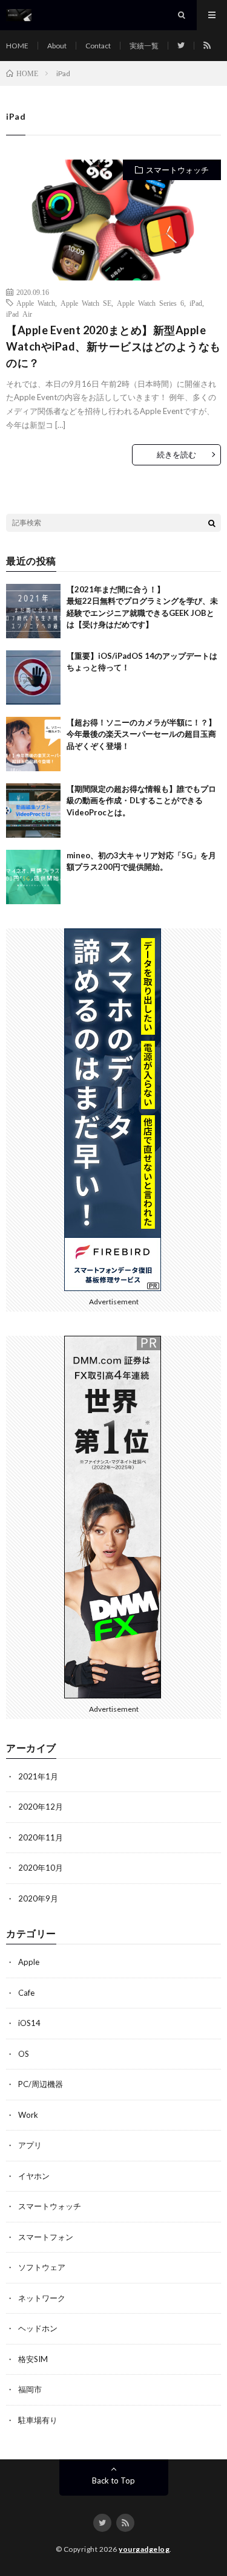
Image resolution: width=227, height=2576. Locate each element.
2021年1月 (38, 1776)
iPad (196, 303)
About (57, 46)
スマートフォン (46, 2237)
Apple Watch (36, 303)
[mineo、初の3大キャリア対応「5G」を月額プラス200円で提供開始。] (33, 877)
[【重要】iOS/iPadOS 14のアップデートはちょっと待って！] (33, 678)
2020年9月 (38, 1898)
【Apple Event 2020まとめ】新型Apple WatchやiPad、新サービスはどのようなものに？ (113, 346)
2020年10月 (41, 1868)
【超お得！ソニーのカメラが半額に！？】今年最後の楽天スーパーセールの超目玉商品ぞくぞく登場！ (141, 734)
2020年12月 (41, 1807)
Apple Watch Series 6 (150, 303)
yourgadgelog (144, 2549)
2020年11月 (41, 1837)
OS (24, 2054)
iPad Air (19, 314)
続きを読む (176, 455)
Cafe (26, 1993)
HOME (17, 46)
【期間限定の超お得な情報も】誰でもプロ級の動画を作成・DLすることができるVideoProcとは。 (141, 801)
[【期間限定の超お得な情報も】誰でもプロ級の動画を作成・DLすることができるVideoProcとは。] (33, 811)
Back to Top (113, 2481)
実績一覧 (144, 46)
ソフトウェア (42, 2267)
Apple (29, 1962)
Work (28, 2115)
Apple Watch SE (86, 303)
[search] (212, 523)
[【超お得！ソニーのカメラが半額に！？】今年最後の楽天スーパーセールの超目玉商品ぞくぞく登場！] (33, 744)
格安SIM (33, 2359)
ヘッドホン (38, 2328)
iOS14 (29, 2023)
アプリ (30, 2145)
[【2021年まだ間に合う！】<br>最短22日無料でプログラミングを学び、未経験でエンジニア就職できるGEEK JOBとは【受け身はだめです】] (33, 611)
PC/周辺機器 (41, 2084)
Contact (98, 46)
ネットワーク (42, 2298)
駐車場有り (38, 2420)
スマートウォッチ (177, 170)
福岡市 (30, 2389)
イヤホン (34, 2176)
